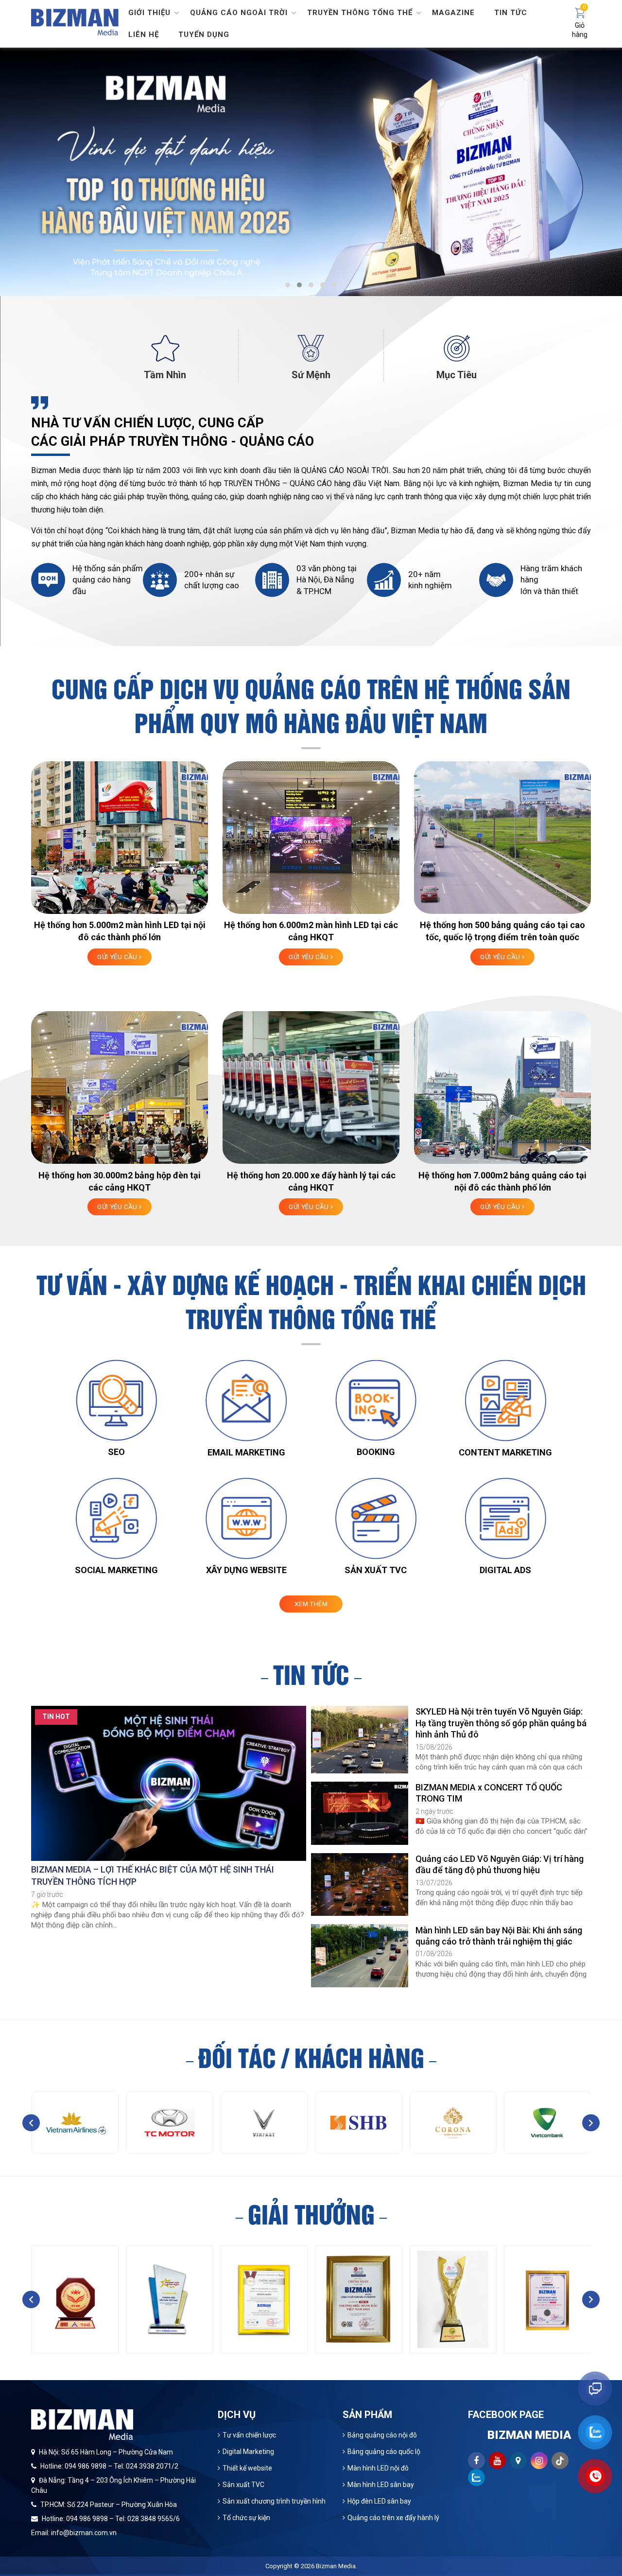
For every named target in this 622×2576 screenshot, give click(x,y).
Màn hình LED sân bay (381, 2485)
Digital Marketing (248, 2452)
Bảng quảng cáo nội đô (382, 2435)
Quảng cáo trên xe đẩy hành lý (393, 2518)
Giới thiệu (149, 13)
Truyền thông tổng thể (360, 13)
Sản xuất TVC (243, 2485)
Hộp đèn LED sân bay (379, 2501)
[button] (288, 285)
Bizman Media (336, 2566)
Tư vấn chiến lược (249, 2435)
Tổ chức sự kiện (246, 2518)
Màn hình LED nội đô (378, 2468)
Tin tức (511, 13)
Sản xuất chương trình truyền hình (274, 2501)
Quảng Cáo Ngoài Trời (239, 13)
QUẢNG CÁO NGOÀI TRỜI (345, 470)
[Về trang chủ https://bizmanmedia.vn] (75, 21)
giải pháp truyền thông (151, 497)
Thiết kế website (247, 2468)
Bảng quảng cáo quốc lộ (384, 2452)
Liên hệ (144, 35)
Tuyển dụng (204, 35)
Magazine (453, 13)
